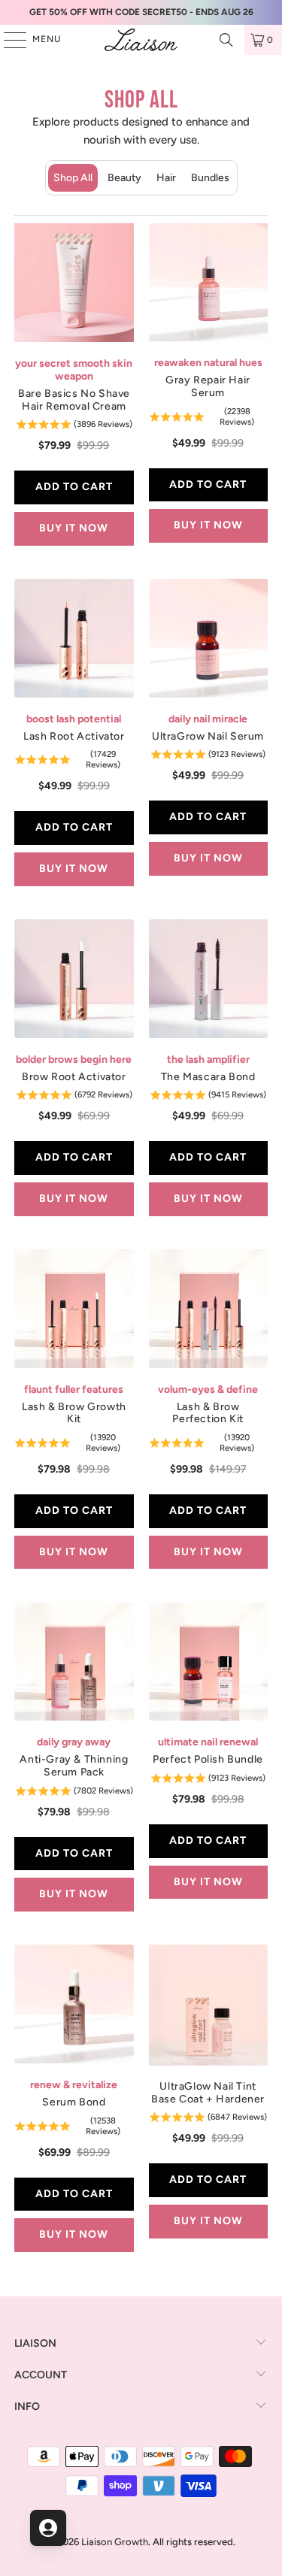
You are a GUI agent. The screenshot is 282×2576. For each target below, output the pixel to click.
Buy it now (74, 528)
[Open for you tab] (48, 2528)
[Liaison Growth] (141, 40)
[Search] (226, 40)
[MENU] (8, 40)
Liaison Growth (115, 2542)
